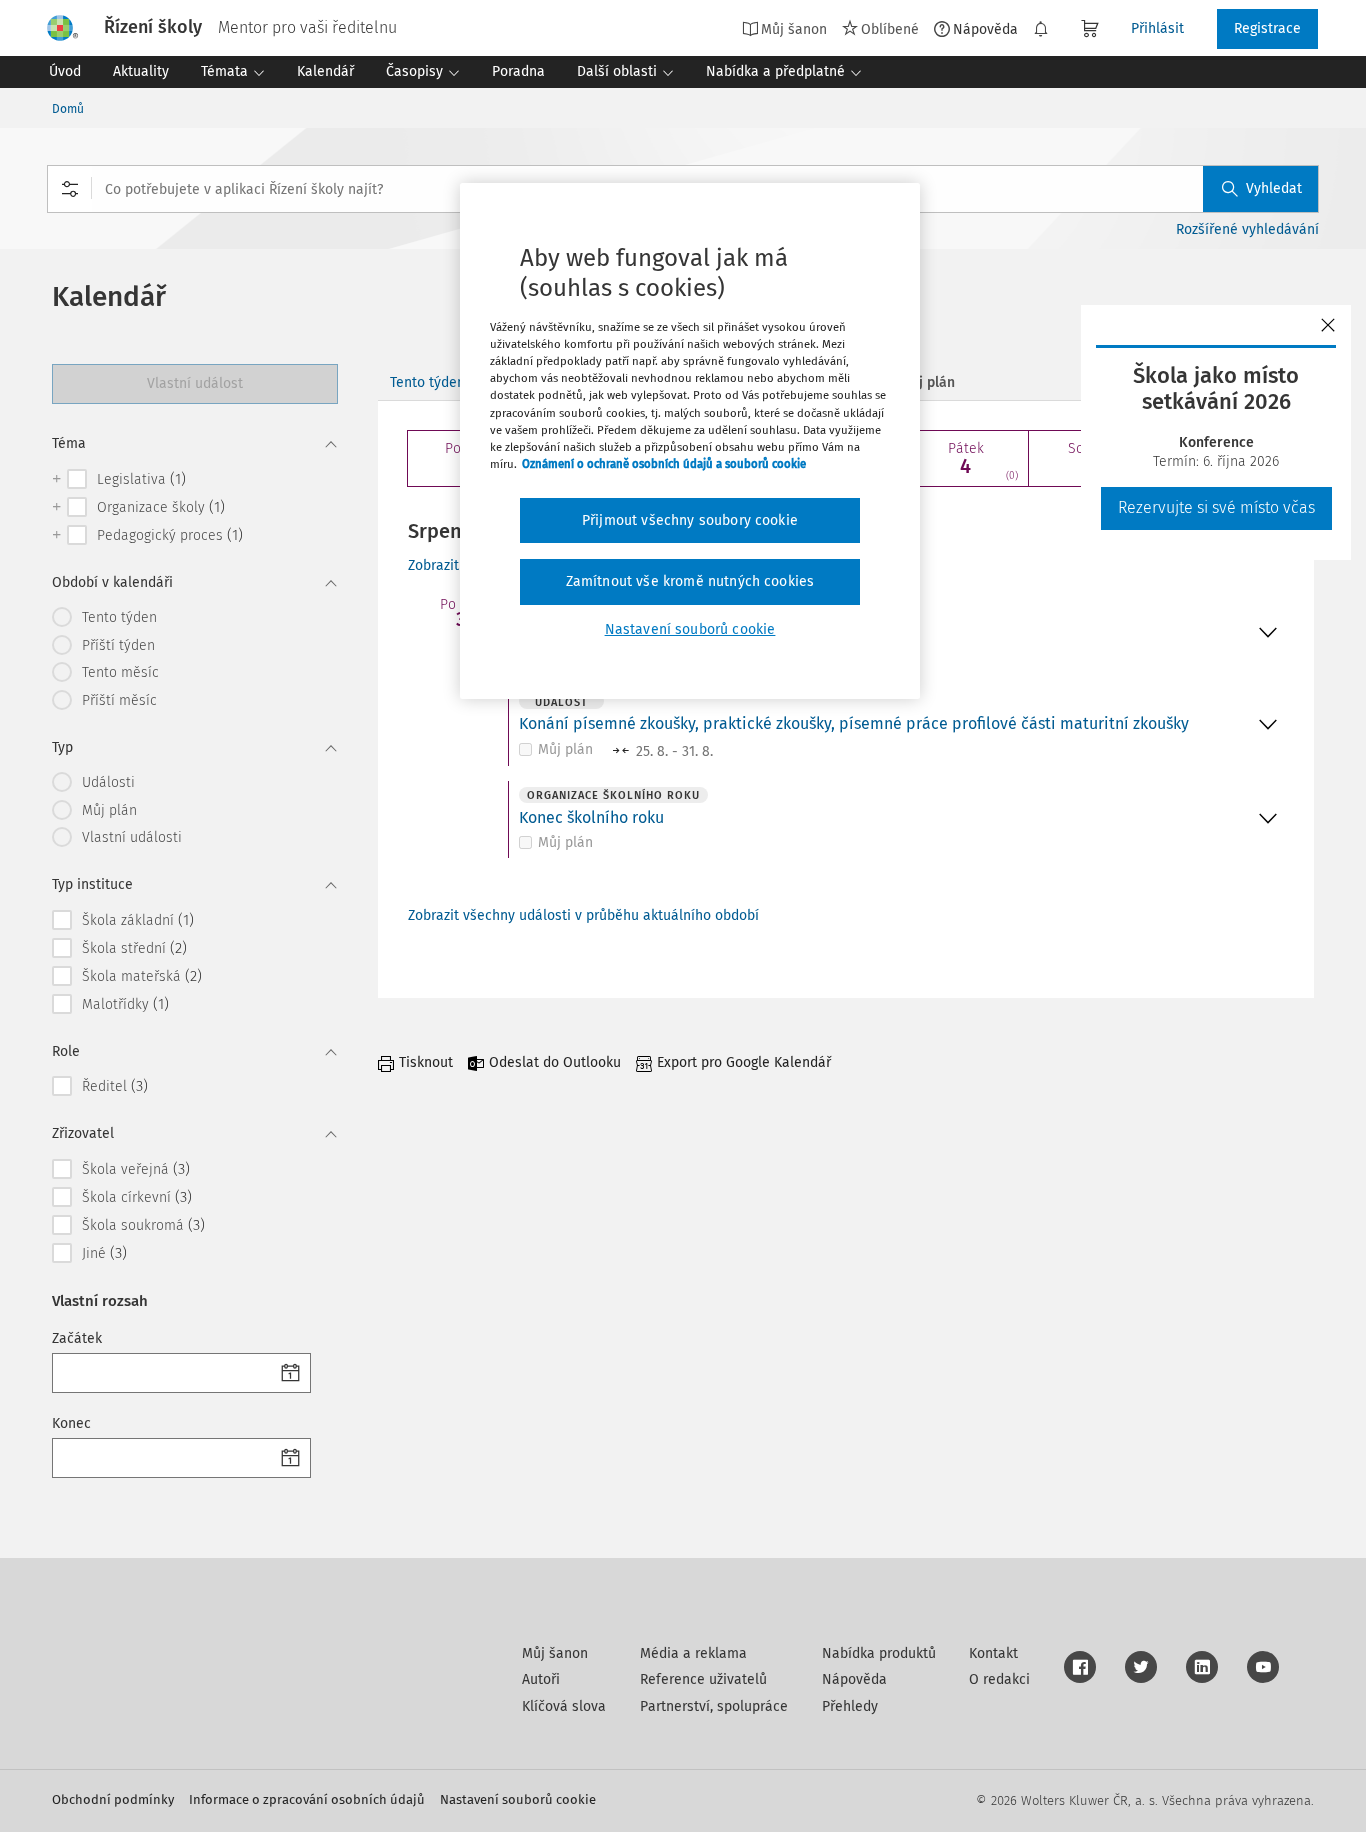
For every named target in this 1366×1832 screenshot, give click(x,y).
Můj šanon (555, 1653)
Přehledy (850, 1706)
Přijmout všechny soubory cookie (690, 520)
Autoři (541, 1679)
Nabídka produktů (879, 1653)
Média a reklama (693, 1653)
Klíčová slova (564, 1706)
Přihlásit (1157, 28)
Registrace (1267, 28)
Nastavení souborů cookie (518, 1799)
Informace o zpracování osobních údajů (307, 1799)
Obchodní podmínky (113, 1799)
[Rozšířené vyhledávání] (70, 189)
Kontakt (993, 1653)
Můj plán (565, 749)
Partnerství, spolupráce (714, 1706)
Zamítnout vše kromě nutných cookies (690, 581)
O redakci (999, 1679)
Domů (68, 109)
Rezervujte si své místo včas (1216, 507)
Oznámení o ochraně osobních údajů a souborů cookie (664, 464)
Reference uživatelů (703, 1679)
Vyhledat (1274, 188)
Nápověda (985, 29)
